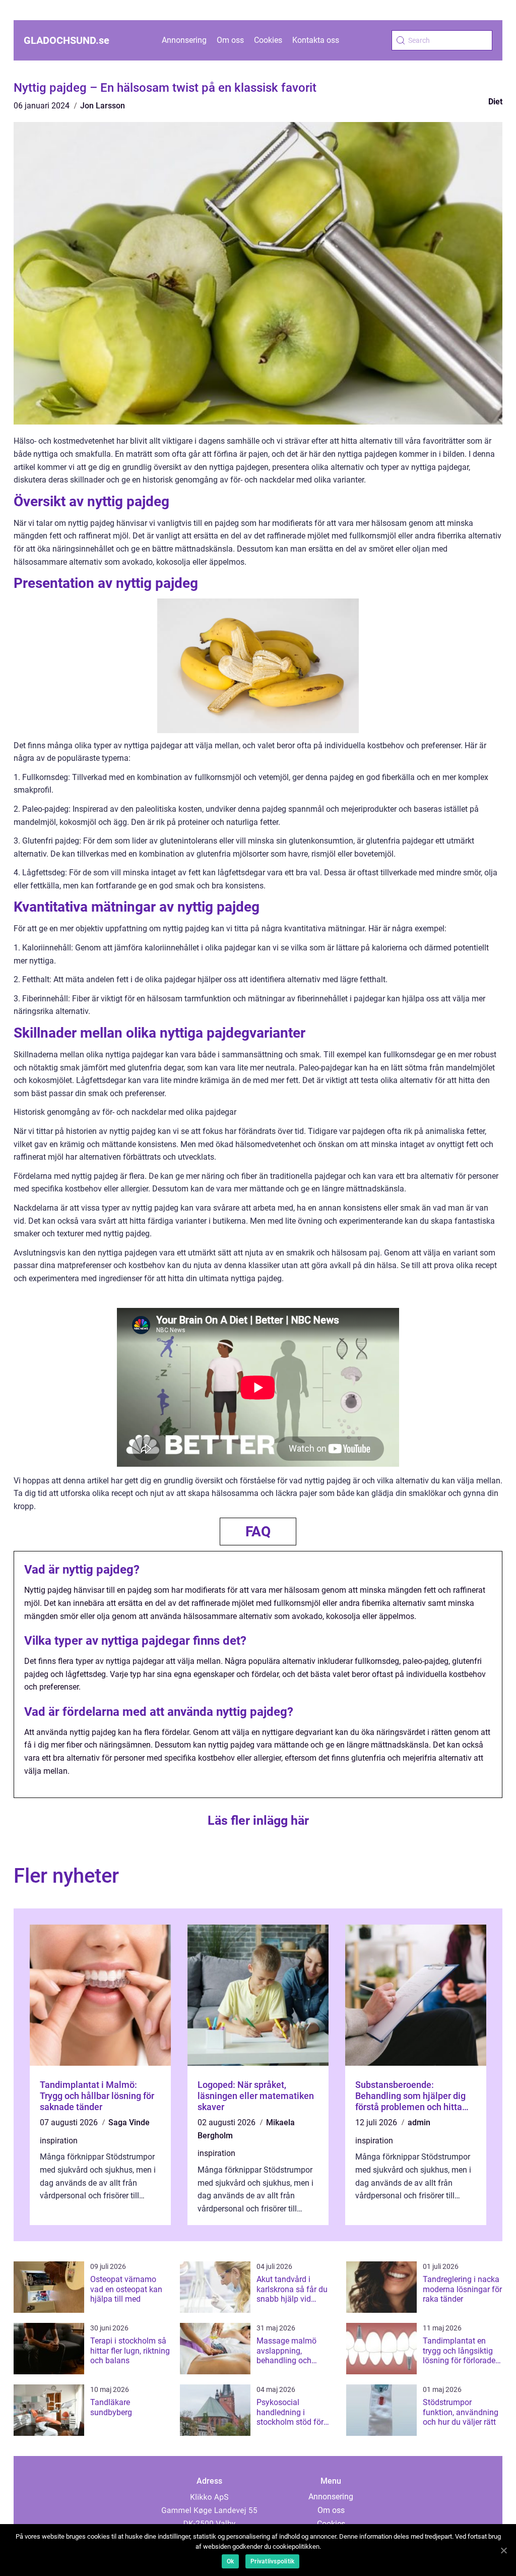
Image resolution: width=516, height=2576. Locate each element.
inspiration (59, 2141)
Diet (495, 102)
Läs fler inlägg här (258, 1820)
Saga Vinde (129, 2122)
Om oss (230, 40)
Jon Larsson (103, 106)
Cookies (268, 40)
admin (419, 2122)
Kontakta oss (316, 40)
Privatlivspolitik (272, 2561)
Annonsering (184, 40)
